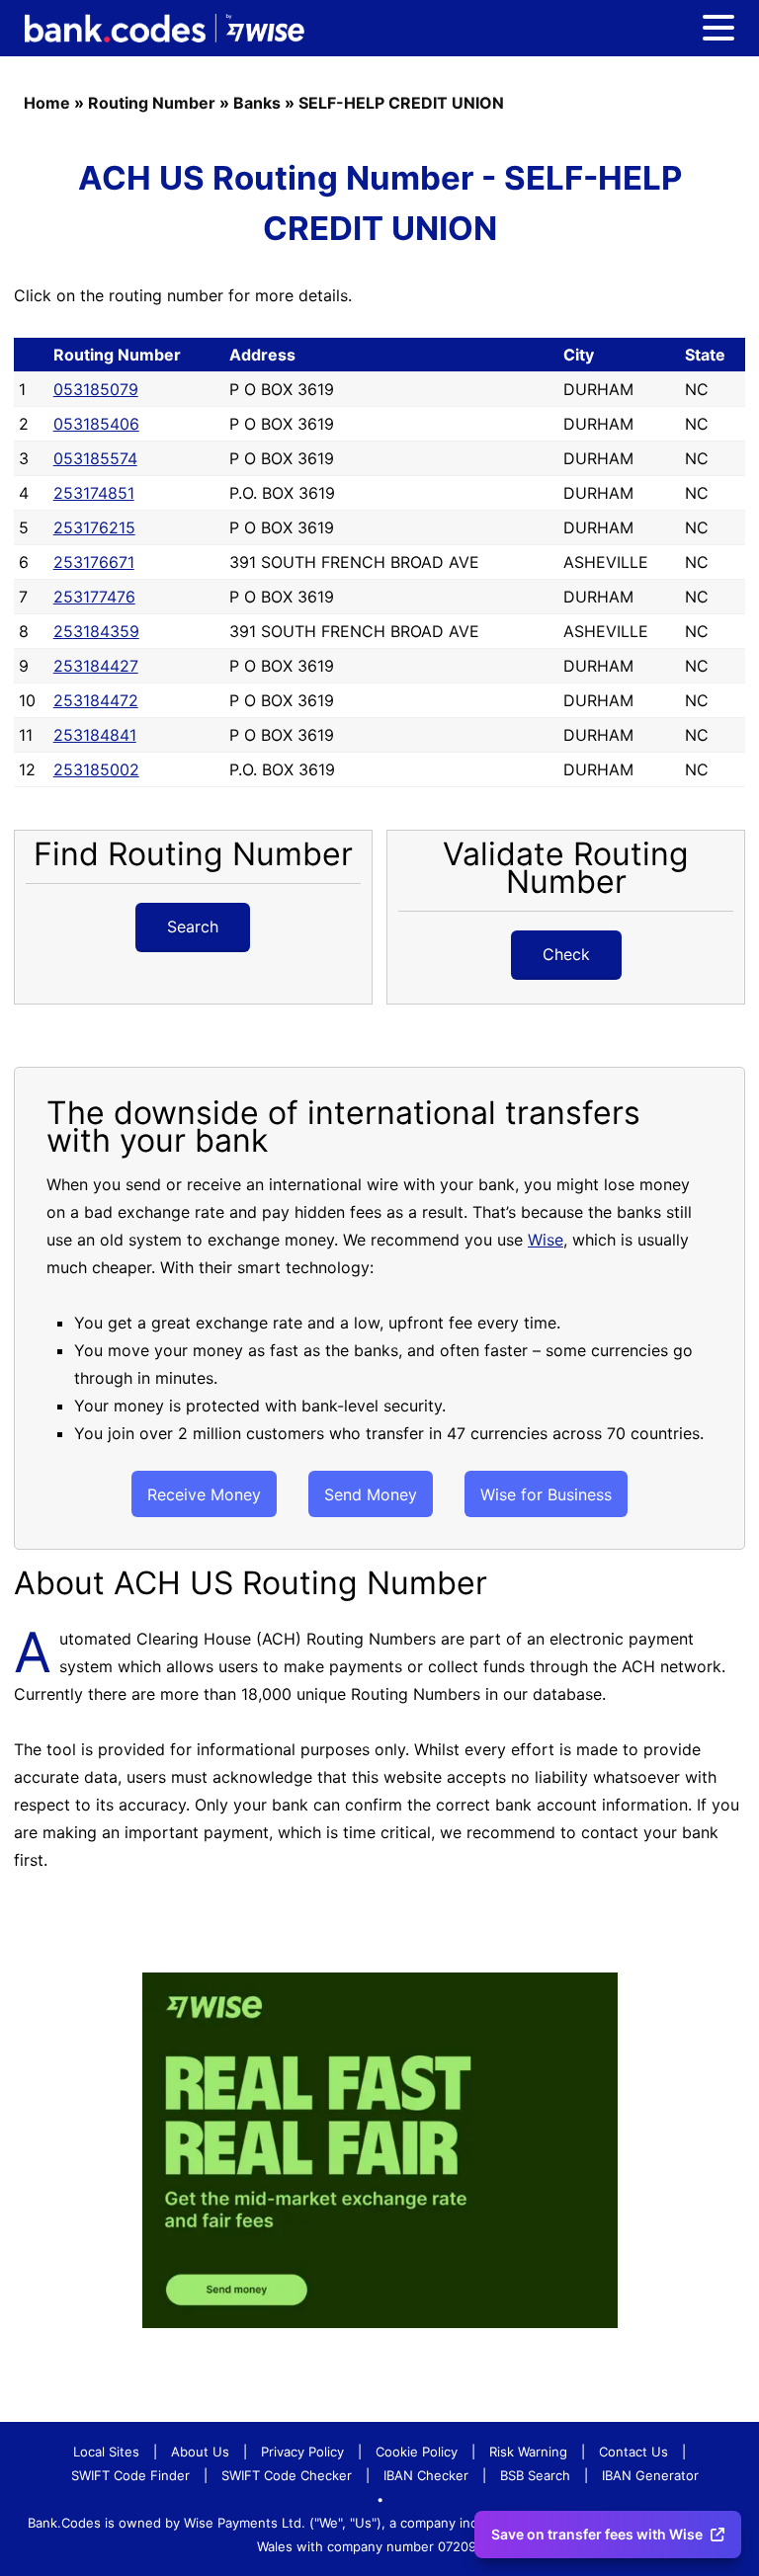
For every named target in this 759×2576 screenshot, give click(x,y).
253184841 (95, 735)
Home (47, 103)
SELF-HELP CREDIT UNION (401, 103)
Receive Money (204, 1494)
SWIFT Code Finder (130, 2475)
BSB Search (535, 2475)
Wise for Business (546, 1494)
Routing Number (152, 103)
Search (193, 926)
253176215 (94, 527)
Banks (257, 103)
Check (566, 954)
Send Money (371, 1494)
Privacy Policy (302, 2452)
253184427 (96, 666)
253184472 (96, 700)
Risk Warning (528, 2452)
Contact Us (633, 2452)
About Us (200, 2452)
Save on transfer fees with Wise (597, 2534)
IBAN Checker (426, 2475)
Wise (546, 1240)
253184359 (96, 631)
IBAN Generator (650, 2475)
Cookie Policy (417, 2452)
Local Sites (106, 2452)
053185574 (95, 458)
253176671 (94, 562)
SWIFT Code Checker (287, 2475)
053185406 (96, 424)
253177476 (94, 597)
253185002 (96, 769)
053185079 (96, 389)
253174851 (94, 493)
